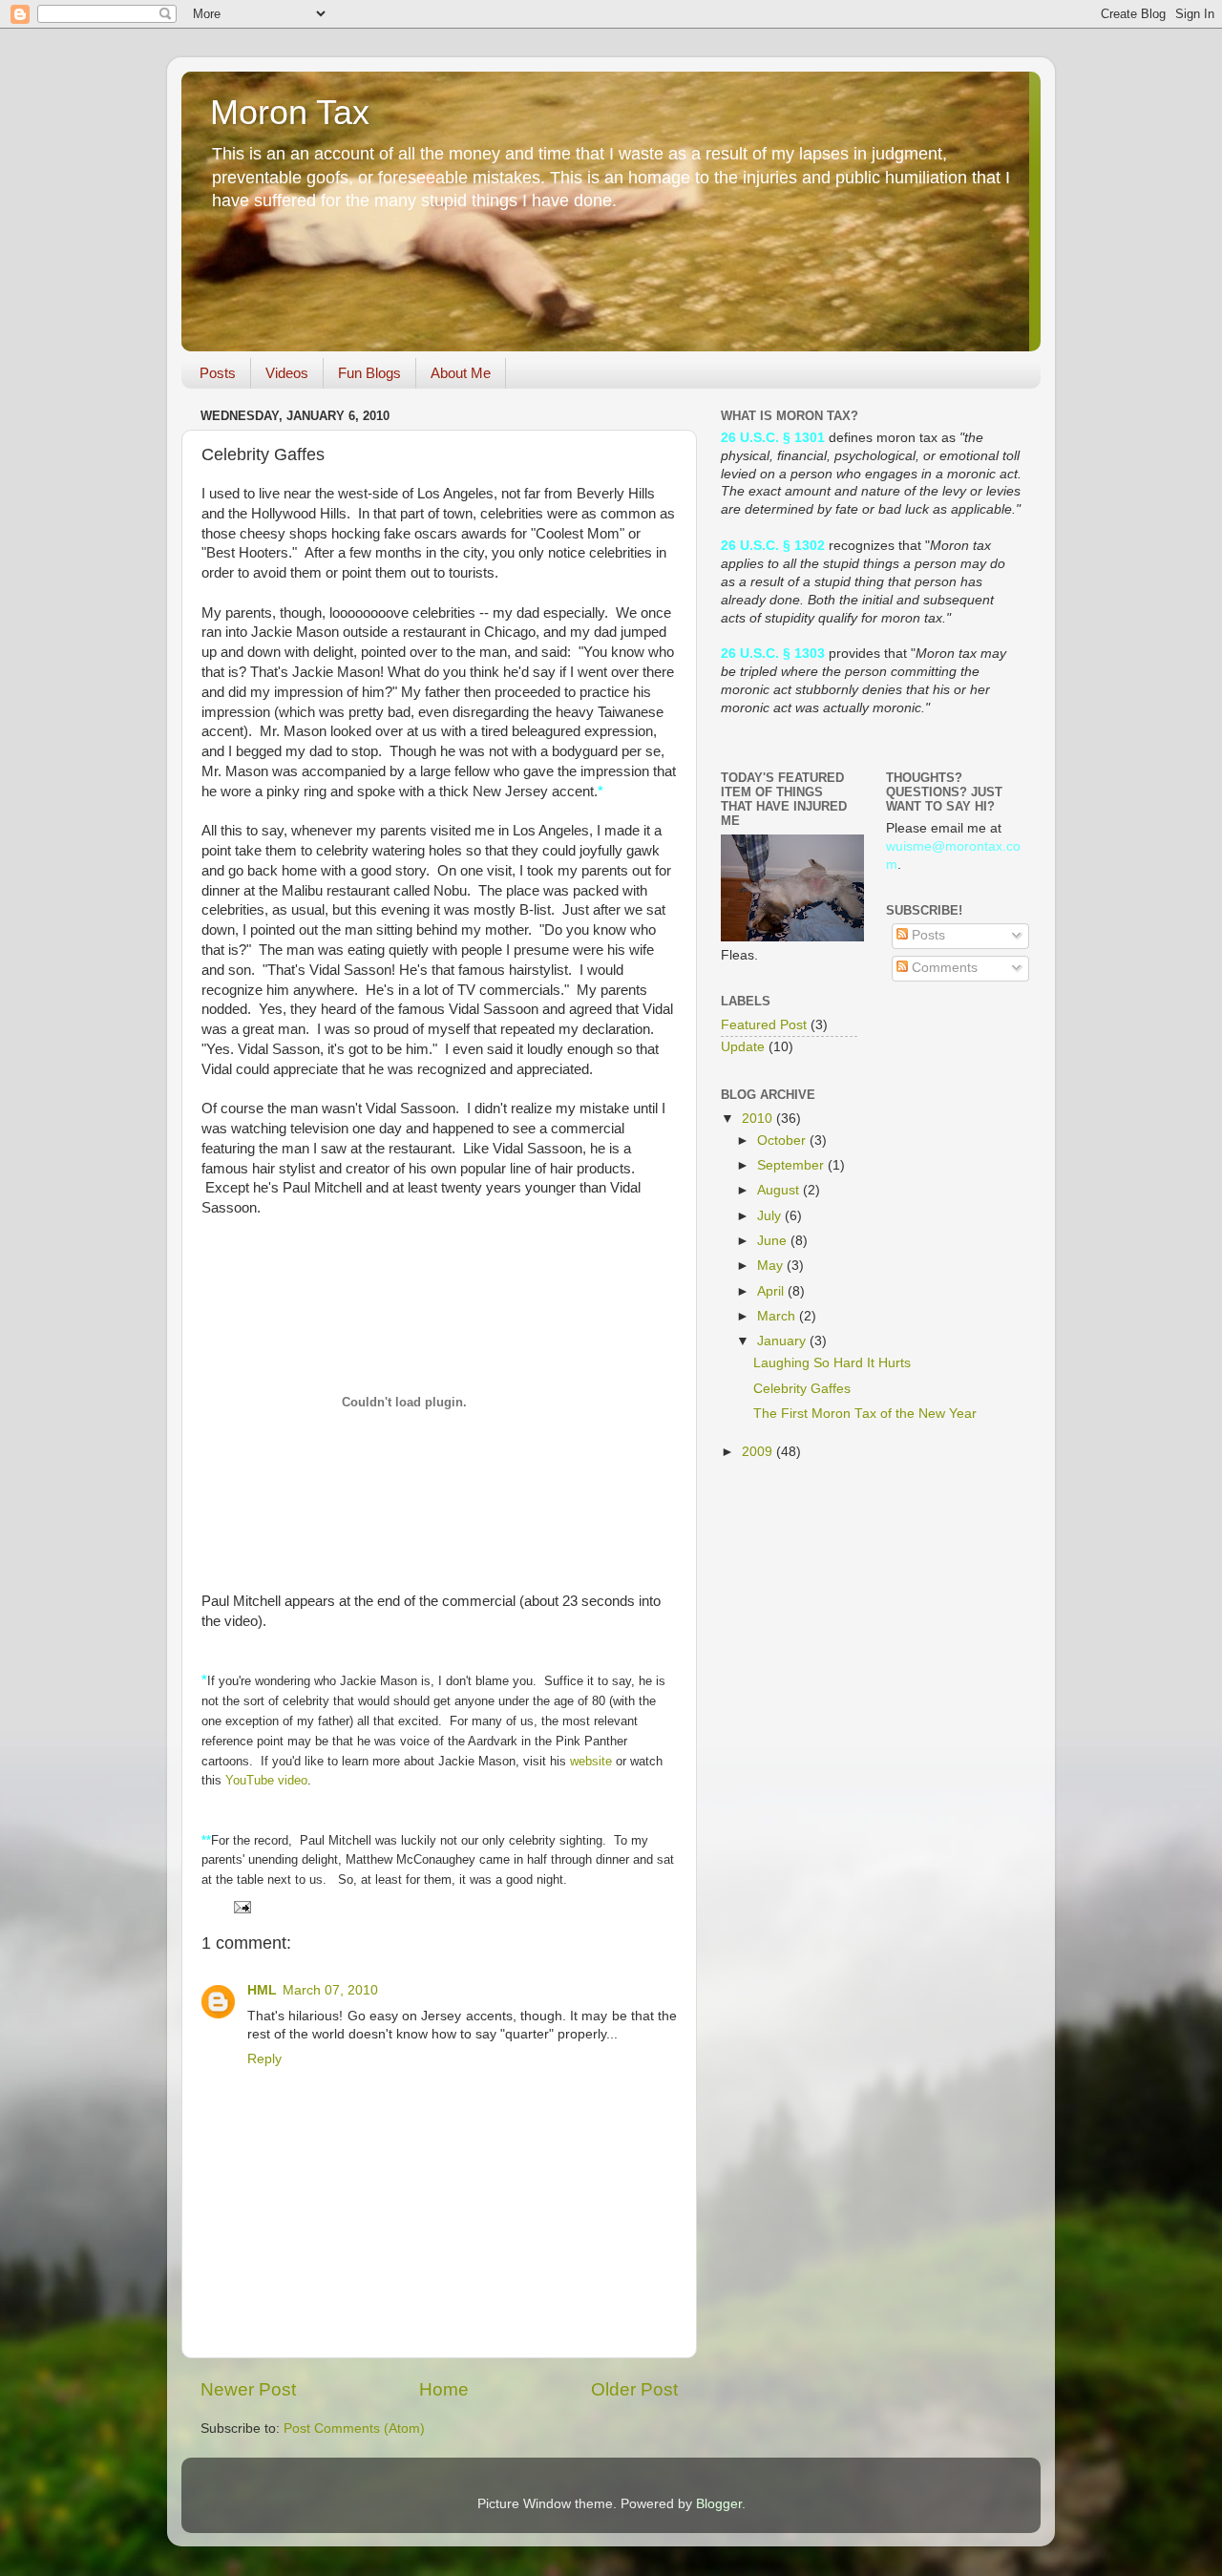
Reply (264, 2059)
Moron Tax (290, 112)
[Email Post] (241, 1906)
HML (262, 1990)
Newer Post (248, 2389)
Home (444, 2389)
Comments (943, 968)
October (783, 1140)
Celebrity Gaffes (802, 1389)
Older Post (634, 2389)
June (774, 1241)
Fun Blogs (369, 373)
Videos (287, 373)
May (772, 1266)
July (771, 1216)
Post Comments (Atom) (354, 2428)
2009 (759, 1452)
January (783, 1341)
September (792, 1165)
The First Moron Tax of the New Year (865, 1414)
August (780, 1190)
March (778, 1316)
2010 (759, 1119)
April (772, 1291)
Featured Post (764, 1025)
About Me (461, 373)
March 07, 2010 (330, 1990)
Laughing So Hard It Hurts (832, 1363)
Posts (218, 373)
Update (743, 1047)
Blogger (719, 2504)
